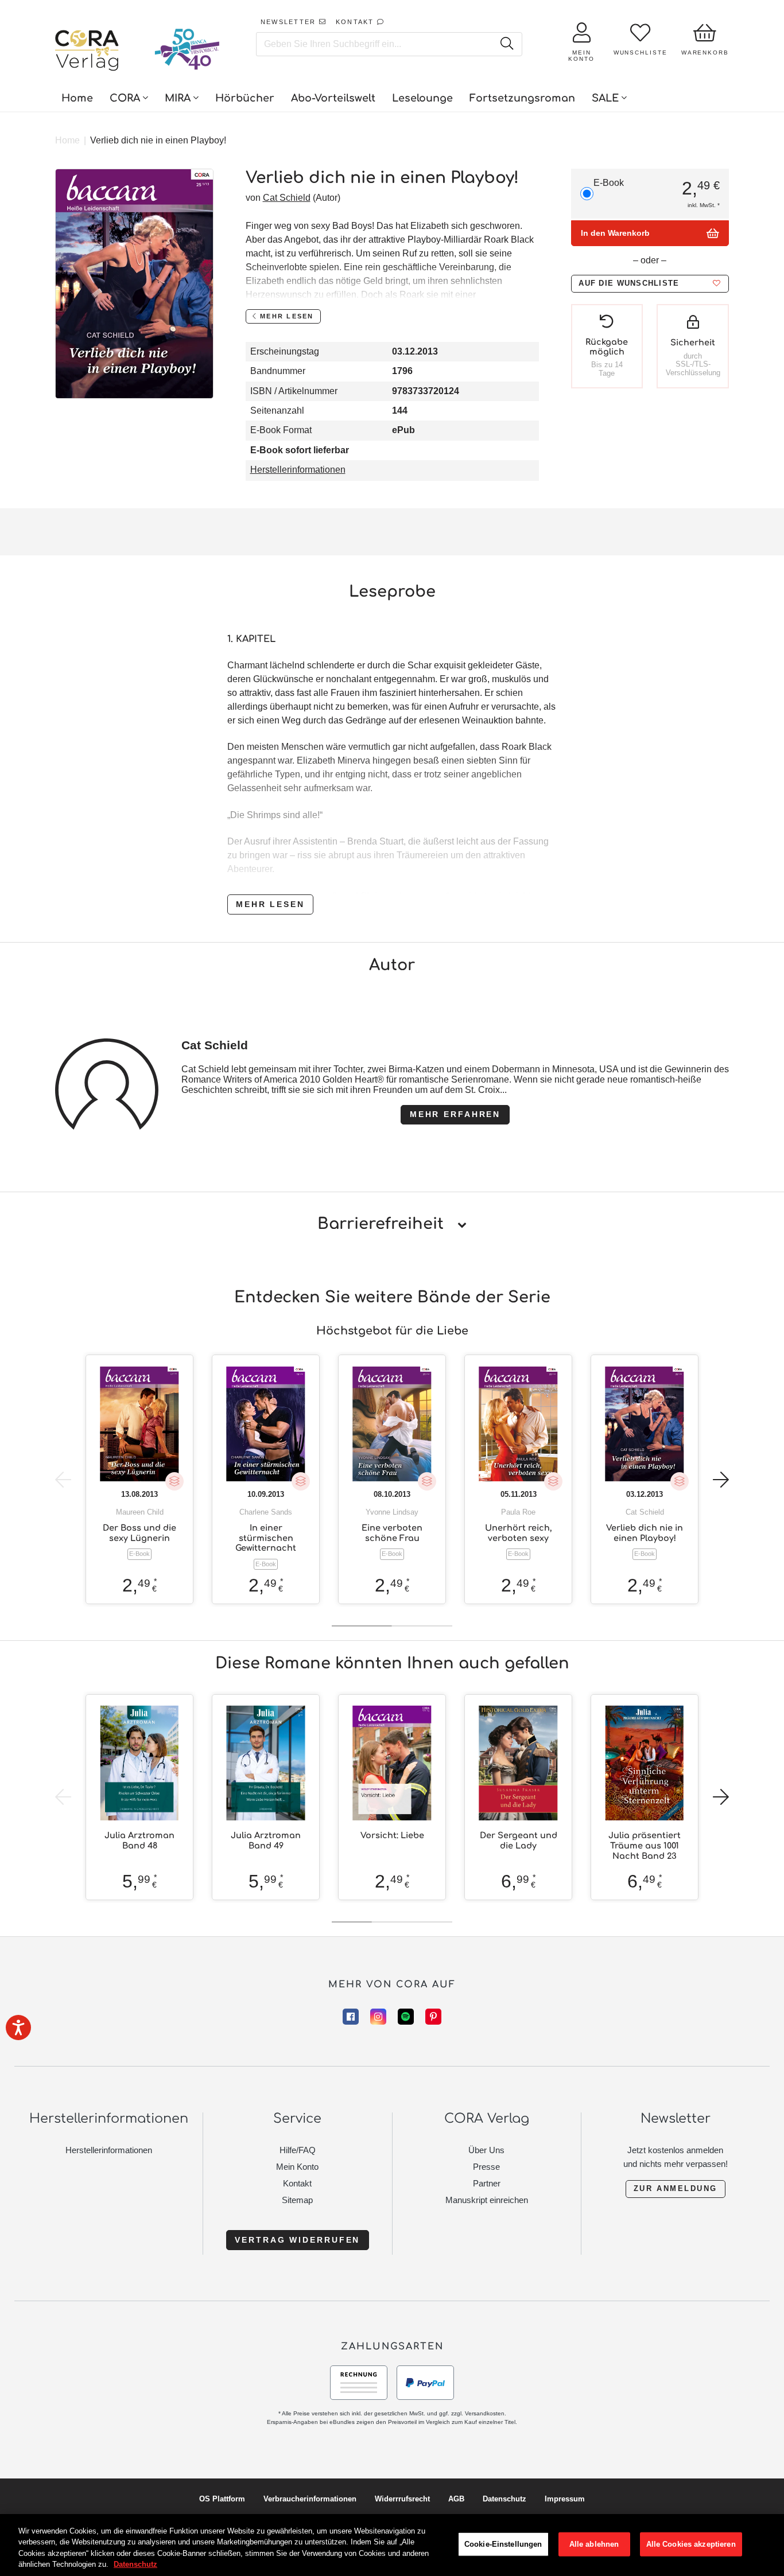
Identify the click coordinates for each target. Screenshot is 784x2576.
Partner (487, 2183)
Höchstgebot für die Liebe (392, 1331)
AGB (456, 2499)
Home (67, 140)
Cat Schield (287, 198)
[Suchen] (507, 44)
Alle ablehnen (594, 2544)
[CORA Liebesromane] (87, 52)
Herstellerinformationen (298, 470)
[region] (392, 2545)
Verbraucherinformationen (310, 2499)
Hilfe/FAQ (298, 2150)
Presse (486, 2167)
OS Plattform (222, 2499)
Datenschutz (504, 2499)
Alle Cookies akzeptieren (691, 2544)
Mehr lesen (270, 904)
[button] (650, 284)
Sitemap (297, 2200)
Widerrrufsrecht (402, 2499)
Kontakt (297, 2183)
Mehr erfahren (455, 1114)
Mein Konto (297, 2167)
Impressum (565, 2499)
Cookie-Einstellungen (503, 2544)
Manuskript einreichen (487, 2200)
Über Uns (486, 2150)
